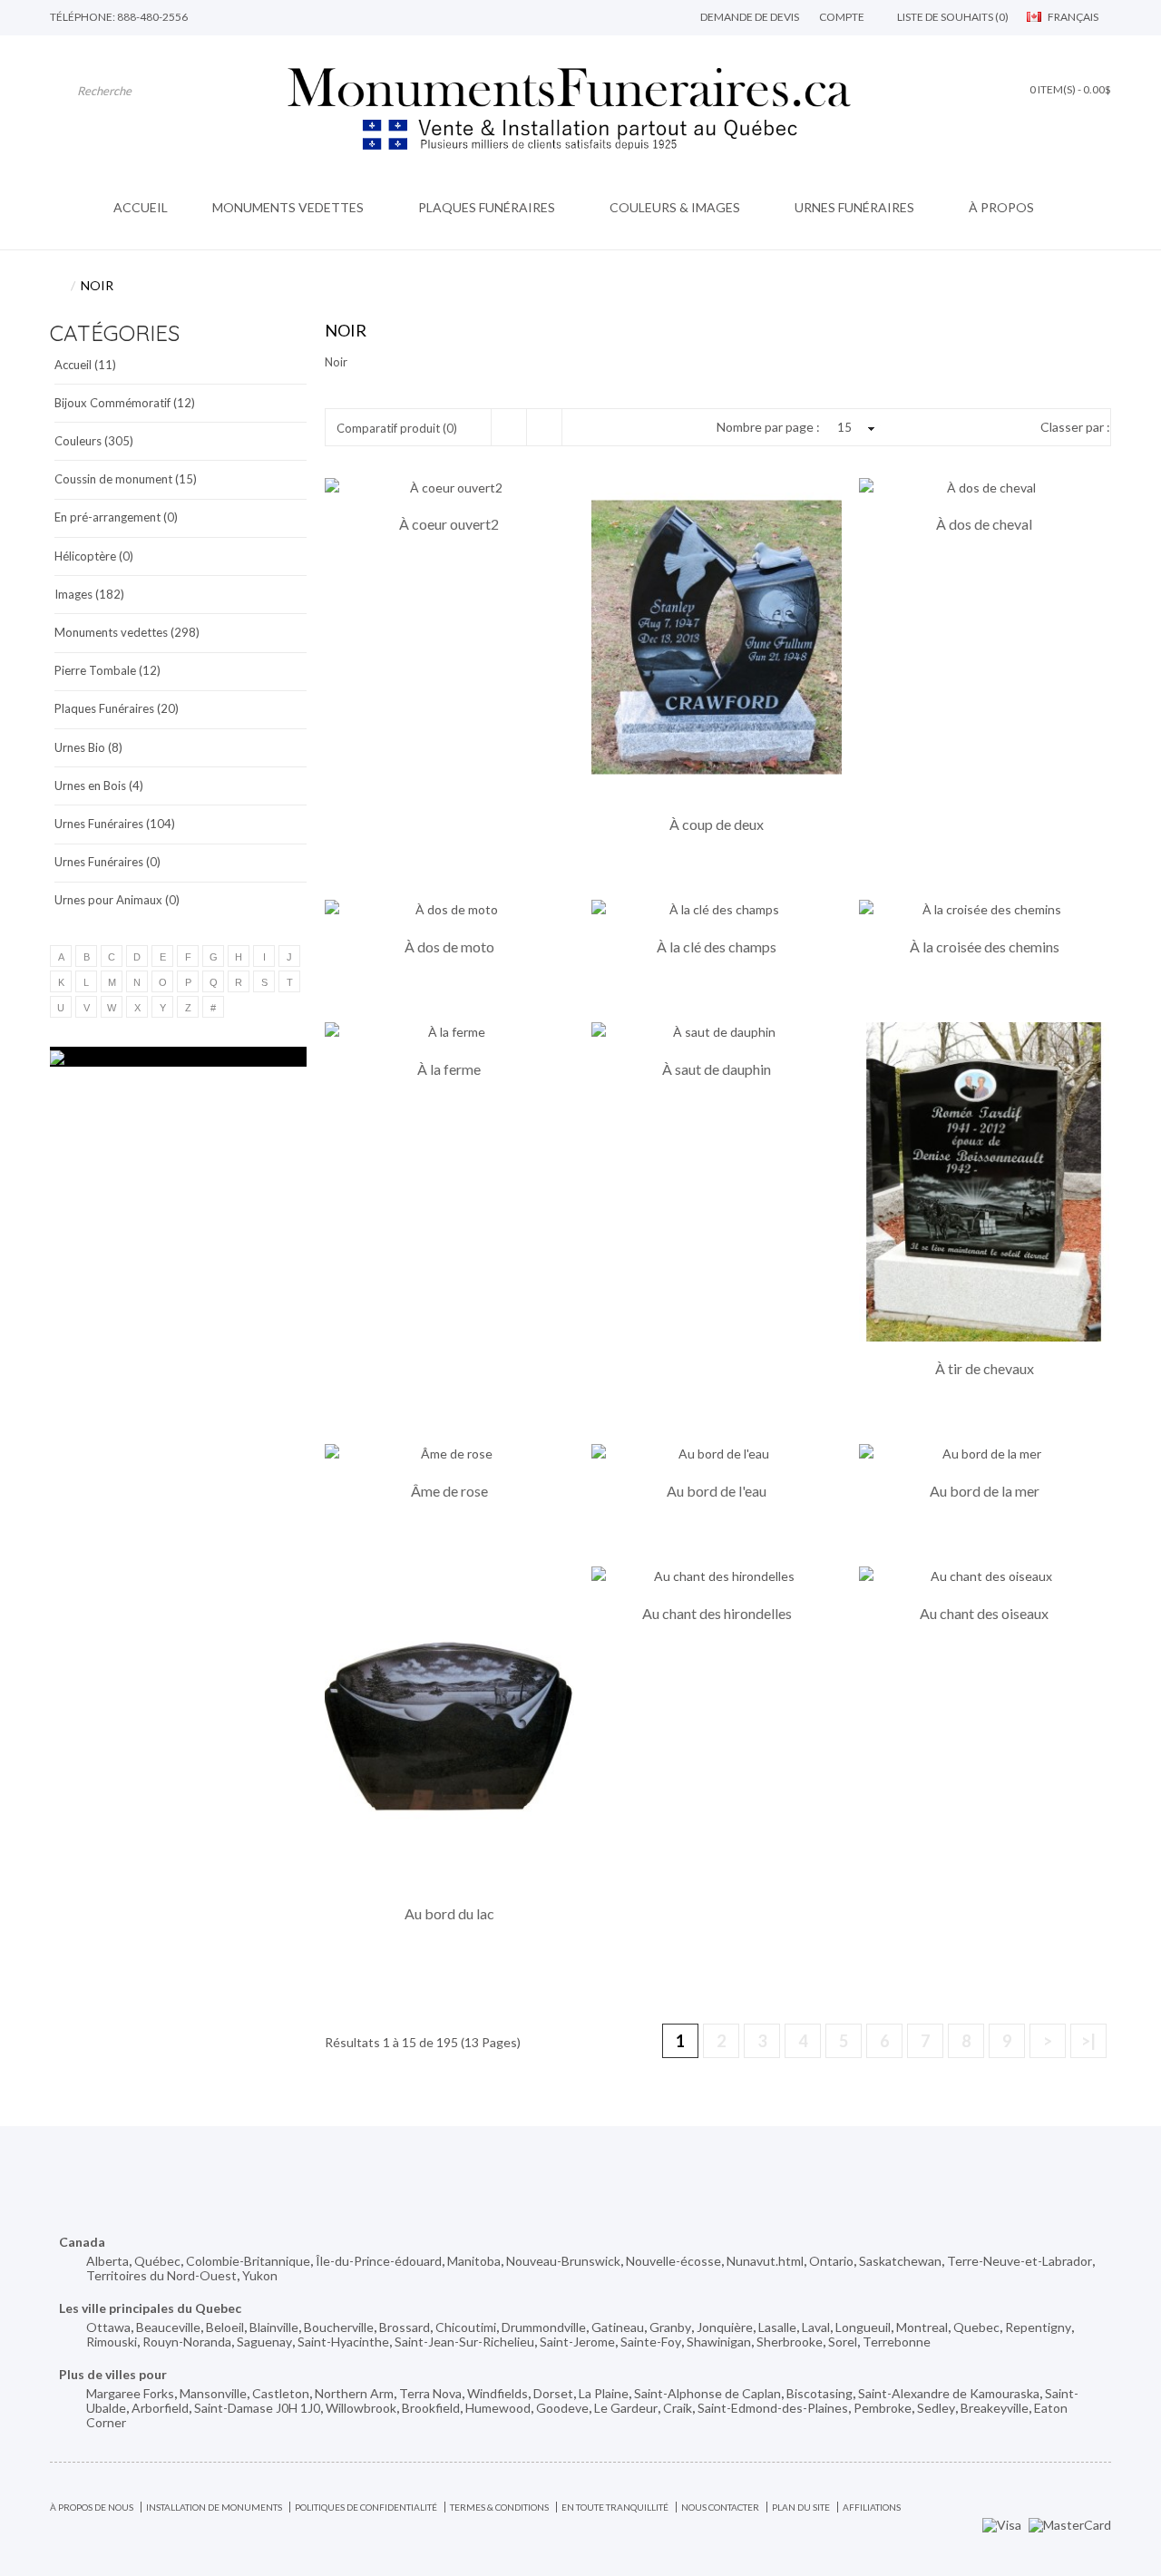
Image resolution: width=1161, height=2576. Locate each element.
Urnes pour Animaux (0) (117, 900)
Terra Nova (430, 2393)
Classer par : (1075, 427)
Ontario (831, 2261)
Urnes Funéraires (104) (115, 824)
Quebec (976, 2327)
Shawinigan (719, 2342)
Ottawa (108, 2327)
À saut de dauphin (717, 1069)
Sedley (936, 2408)
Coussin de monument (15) (126, 479)
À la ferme (449, 1069)
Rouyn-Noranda (187, 2342)
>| (1088, 2041)
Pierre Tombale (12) (107, 670)
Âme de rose (449, 1491)
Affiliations (872, 2507)
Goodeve (562, 2408)
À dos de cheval (984, 524)
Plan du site (801, 2507)
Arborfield (160, 2408)
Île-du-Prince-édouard (379, 2261)
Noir (97, 285)
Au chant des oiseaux (984, 1614)
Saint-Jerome (577, 2342)
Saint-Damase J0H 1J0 (257, 2408)
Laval (816, 2327)
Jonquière (725, 2327)
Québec (157, 2261)
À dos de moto (449, 947)
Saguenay (264, 2342)
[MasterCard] (1070, 2523)
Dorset (553, 2393)
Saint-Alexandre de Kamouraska (949, 2393)
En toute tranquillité (615, 2507)
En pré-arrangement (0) (116, 517)
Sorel (843, 2342)
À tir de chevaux (985, 1369)
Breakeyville (995, 2408)
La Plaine (604, 2393)
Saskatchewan (900, 2261)
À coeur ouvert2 (449, 524)
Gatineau (618, 2327)
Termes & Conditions (499, 2507)
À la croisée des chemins (985, 947)
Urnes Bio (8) (88, 747)
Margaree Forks (130, 2393)
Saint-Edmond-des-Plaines (773, 2408)
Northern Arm (354, 2393)
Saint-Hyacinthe (343, 2342)
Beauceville (168, 2327)
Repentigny (1038, 2327)
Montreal (922, 2327)
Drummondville (544, 2327)
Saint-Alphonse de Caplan (707, 2393)
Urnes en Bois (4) (99, 785)
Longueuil (863, 2327)
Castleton (281, 2393)
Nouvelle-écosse (673, 2261)
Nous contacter (720, 2507)
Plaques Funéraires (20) (117, 708)
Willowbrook (361, 2408)
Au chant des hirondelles (717, 1614)
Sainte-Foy (651, 2342)
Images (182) (89, 594)
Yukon (260, 2275)
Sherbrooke (790, 2342)
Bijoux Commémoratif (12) (125, 403)
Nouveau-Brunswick (563, 2261)
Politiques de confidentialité (366, 2507)
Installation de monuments (214, 2507)
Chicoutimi (466, 2327)
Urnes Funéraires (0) (107, 862)
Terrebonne (897, 2342)
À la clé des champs (717, 947)
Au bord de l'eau (717, 1491)
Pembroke (883, 2408)
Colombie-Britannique (248, 2261)
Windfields (498, 2393)
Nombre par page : (768, 427)
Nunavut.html (765, 2261)
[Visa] (1002, 2523)
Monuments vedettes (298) (127, 632)
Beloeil (225, 2327)
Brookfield (431, 2408)
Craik (678, 2408)
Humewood (498, 2408)
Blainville (274, 2327)
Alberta (107, 2261)
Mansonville (213, 2393)
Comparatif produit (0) (397, 428)
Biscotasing (820, 2393)
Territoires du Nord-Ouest (161, 2275)
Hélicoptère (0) (94, 556)
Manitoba (474, 2261)
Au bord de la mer (985, 1491)
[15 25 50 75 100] (854, 427)
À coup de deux (717, 825)
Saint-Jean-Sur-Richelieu (464, 2342)
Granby (670, 2327)
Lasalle (777, 2327)
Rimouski (112, 2342)
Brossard (405, 2327)
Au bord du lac (449, 1914)
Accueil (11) (85, 365)
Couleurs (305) (94, 441)
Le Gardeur (626, 2408)
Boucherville (339, 2327)
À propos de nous (92, 2507)
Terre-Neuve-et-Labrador (1020, 2261)
